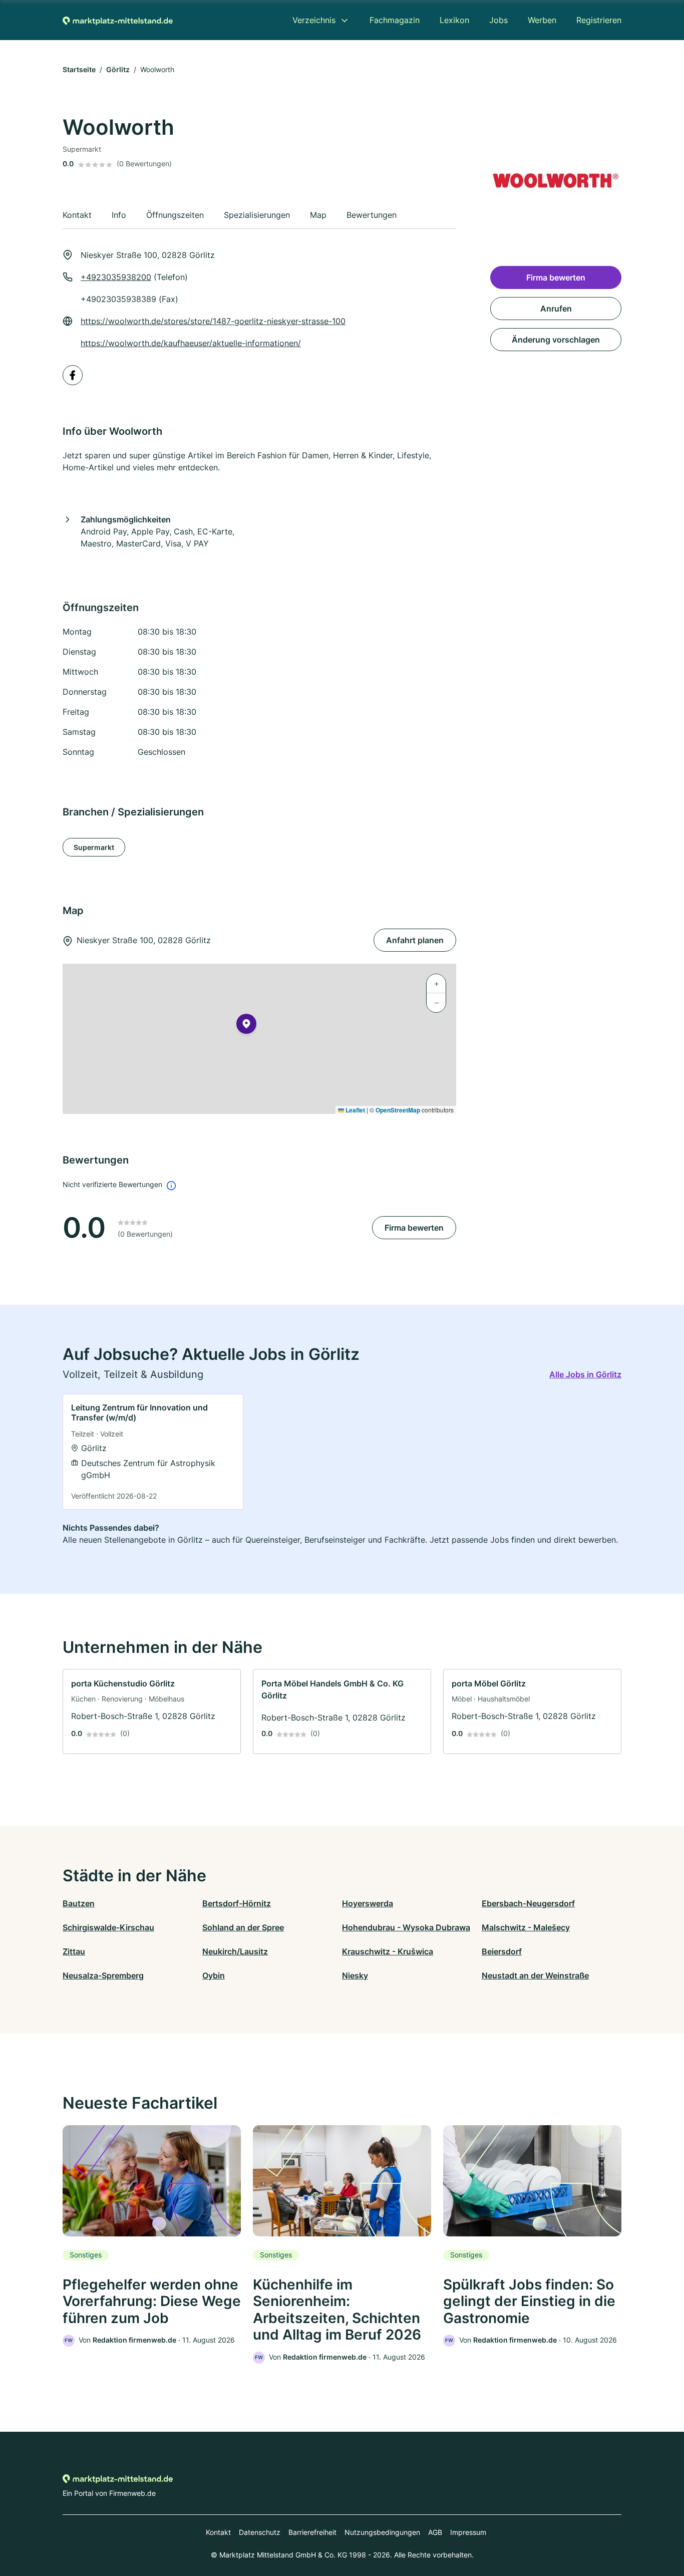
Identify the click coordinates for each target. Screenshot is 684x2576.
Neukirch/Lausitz (235, 1951)
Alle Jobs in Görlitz (585, 1374)
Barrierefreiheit (312, 2532)
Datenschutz (260, 2532)
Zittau (74, 1951)
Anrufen (556, 309)
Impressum (468, 2532)
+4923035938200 (116, 277)
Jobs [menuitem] (498, 20)
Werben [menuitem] (542, 20)
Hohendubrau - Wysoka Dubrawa (406, 1927)
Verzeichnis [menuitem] (314, 20)
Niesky (355, 1975)
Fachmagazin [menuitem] (395, 20)
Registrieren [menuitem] (599, 20)
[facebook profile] (73, 375)
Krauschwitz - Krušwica (388, 1951)
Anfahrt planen (415, 940)
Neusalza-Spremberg (103, 1975)
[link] (153, 1452)
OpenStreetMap (398, 1110)
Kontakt (218, 2532)
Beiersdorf (502, 1951)
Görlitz (118, 69)
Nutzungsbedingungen (382, 2532)
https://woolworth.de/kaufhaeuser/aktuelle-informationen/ (191, 343)
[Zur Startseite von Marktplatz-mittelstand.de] (118, 20)
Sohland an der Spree (243, 1927)
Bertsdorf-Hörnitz (237, 1903)
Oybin (214, 1975)
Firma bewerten (414, 1228)
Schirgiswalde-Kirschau (108, 1927)
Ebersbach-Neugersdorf (528, 1903)
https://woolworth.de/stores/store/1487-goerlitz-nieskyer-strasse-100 (213, 321)
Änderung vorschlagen (556, 340)
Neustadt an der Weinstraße (535, 1975)
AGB (435, 2532)
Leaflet (355, 1110)
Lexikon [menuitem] (454, 20)
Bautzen (79, 1903)
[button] (246, 1026)
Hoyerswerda (368, 1903)
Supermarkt (94, 847)
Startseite (79, 69)
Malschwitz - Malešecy (526, 1927)
